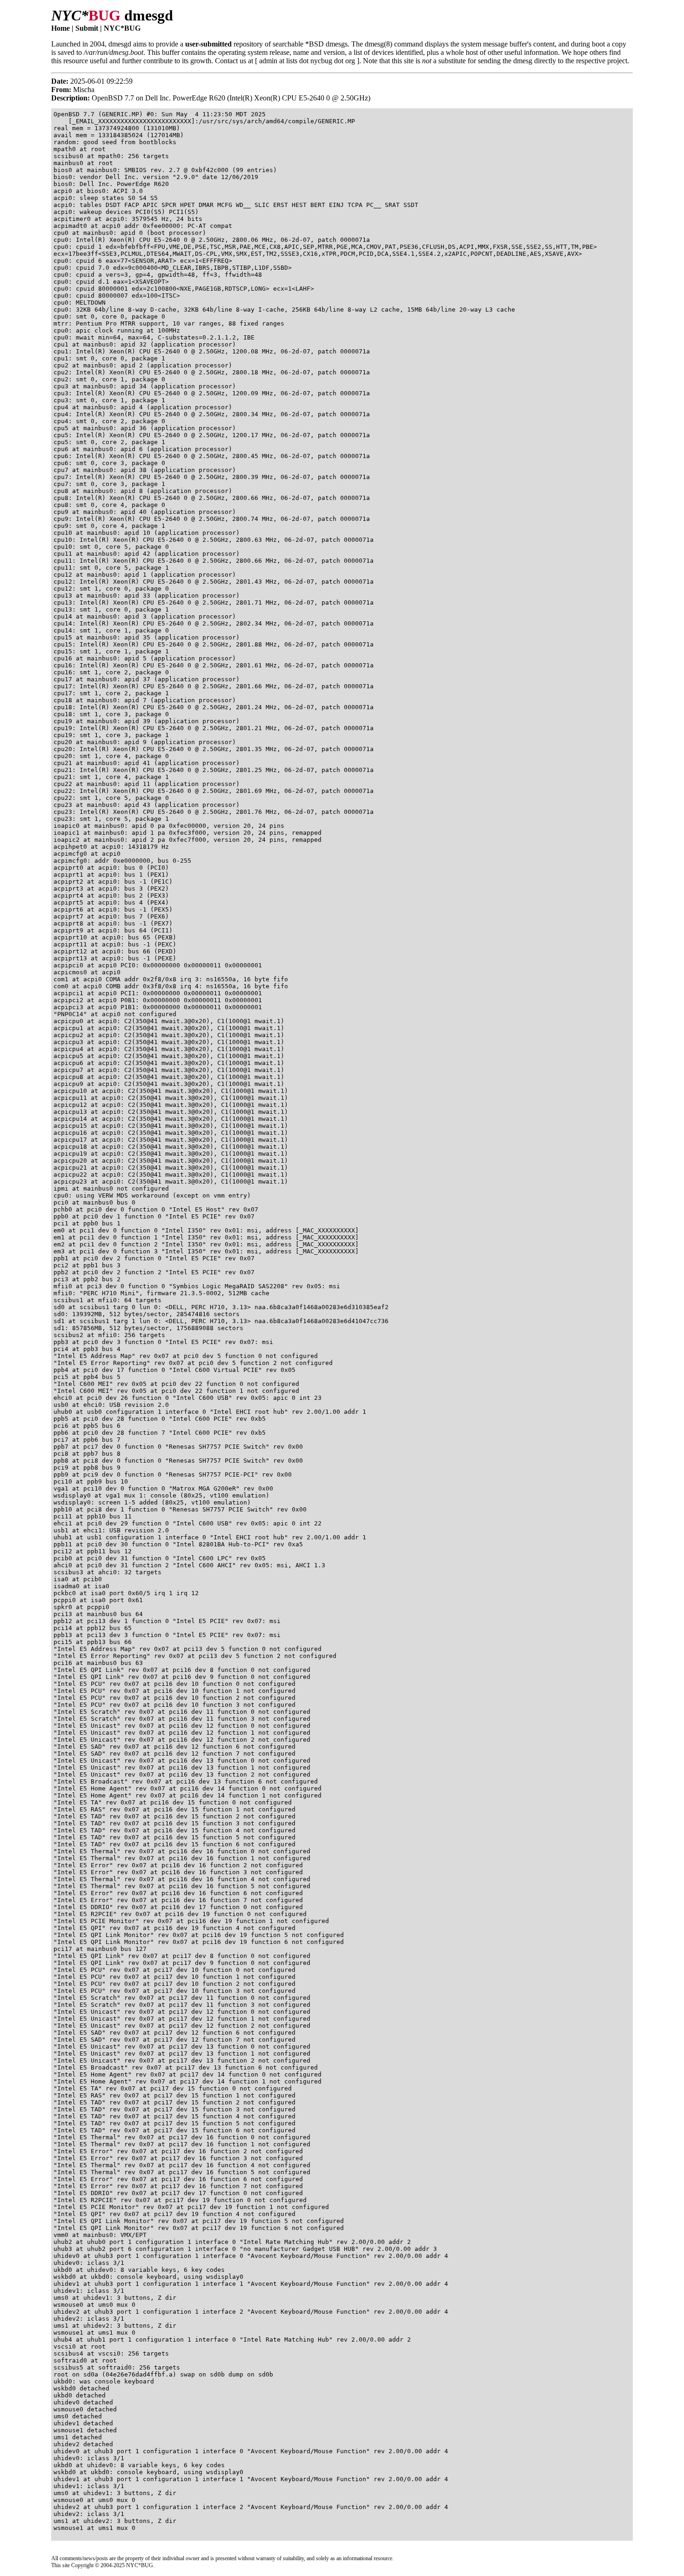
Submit (87, 28)
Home (60, 28)
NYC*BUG (122, 28)
